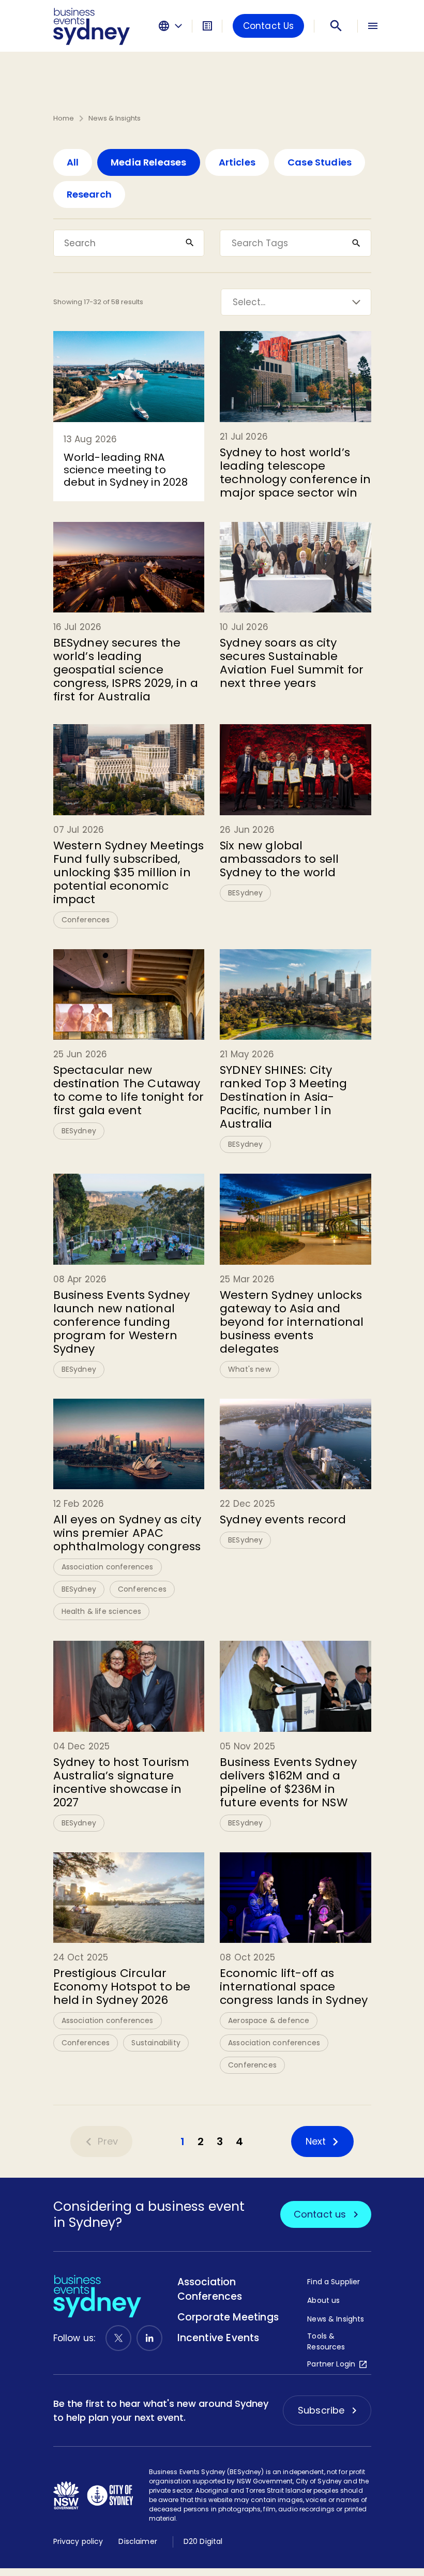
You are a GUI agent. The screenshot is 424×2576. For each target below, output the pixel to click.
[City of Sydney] (110, 2495)
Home (64, 118)
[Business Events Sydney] (92, 26)
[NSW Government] (66, 2495)
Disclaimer (138, 2541)
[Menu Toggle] (373, 26)
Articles (237, 162)
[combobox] (232, 243)
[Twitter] (118, 2338)
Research (89, 194)
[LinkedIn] (149, 2338)
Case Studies (320, 162)
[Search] (336, 26)
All (73, 162)
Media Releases (149, 162)
